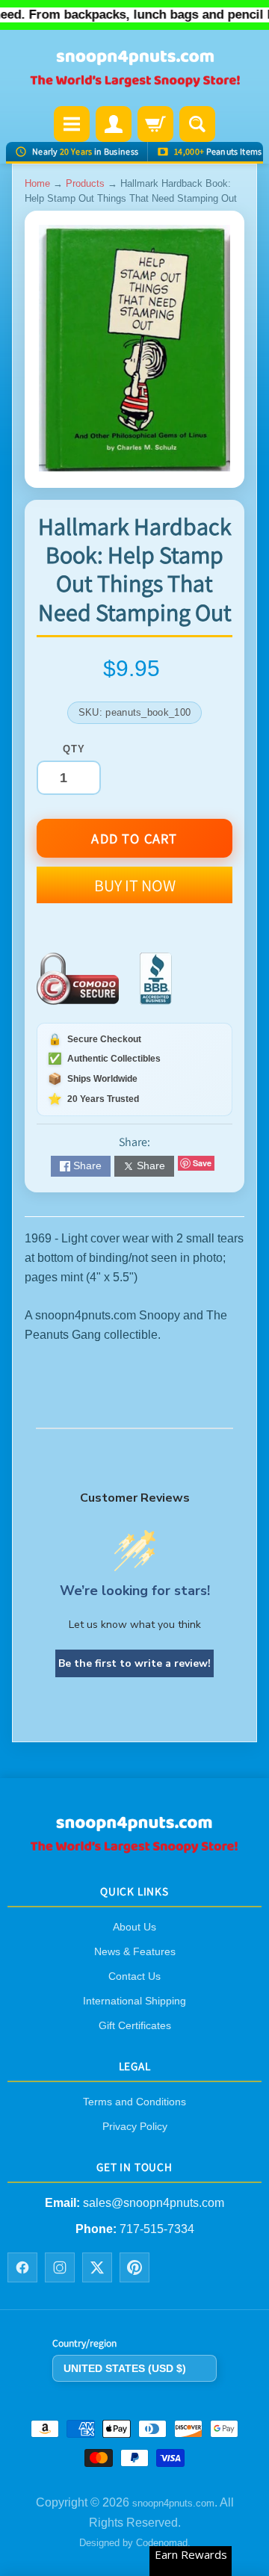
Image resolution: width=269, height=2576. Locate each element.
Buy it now (135, 885)
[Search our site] (197, 124)
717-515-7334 (157, 2229)
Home (37, 183)
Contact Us (134, 1976)
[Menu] (72, 124)
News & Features (135, 1951)
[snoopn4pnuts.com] (134, 69)
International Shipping (134, 2001)
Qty (74, 749)
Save (202, 1163)
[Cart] (155, 124)
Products (85, 183)
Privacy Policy (135, 2126)
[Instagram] (60, 2267)
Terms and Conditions (134, 2102)
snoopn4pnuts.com (173, 2503)
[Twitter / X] (97, 2267)
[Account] (114, 124)
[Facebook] (22, 2267)
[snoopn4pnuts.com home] (134, 1848)
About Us (134, 1927)
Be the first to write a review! (134, 1663)
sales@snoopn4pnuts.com (154, 2203)
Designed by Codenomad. (135, 2543)
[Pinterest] (134, 2267)
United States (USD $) (125, 2368)
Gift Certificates (135, 2025)
